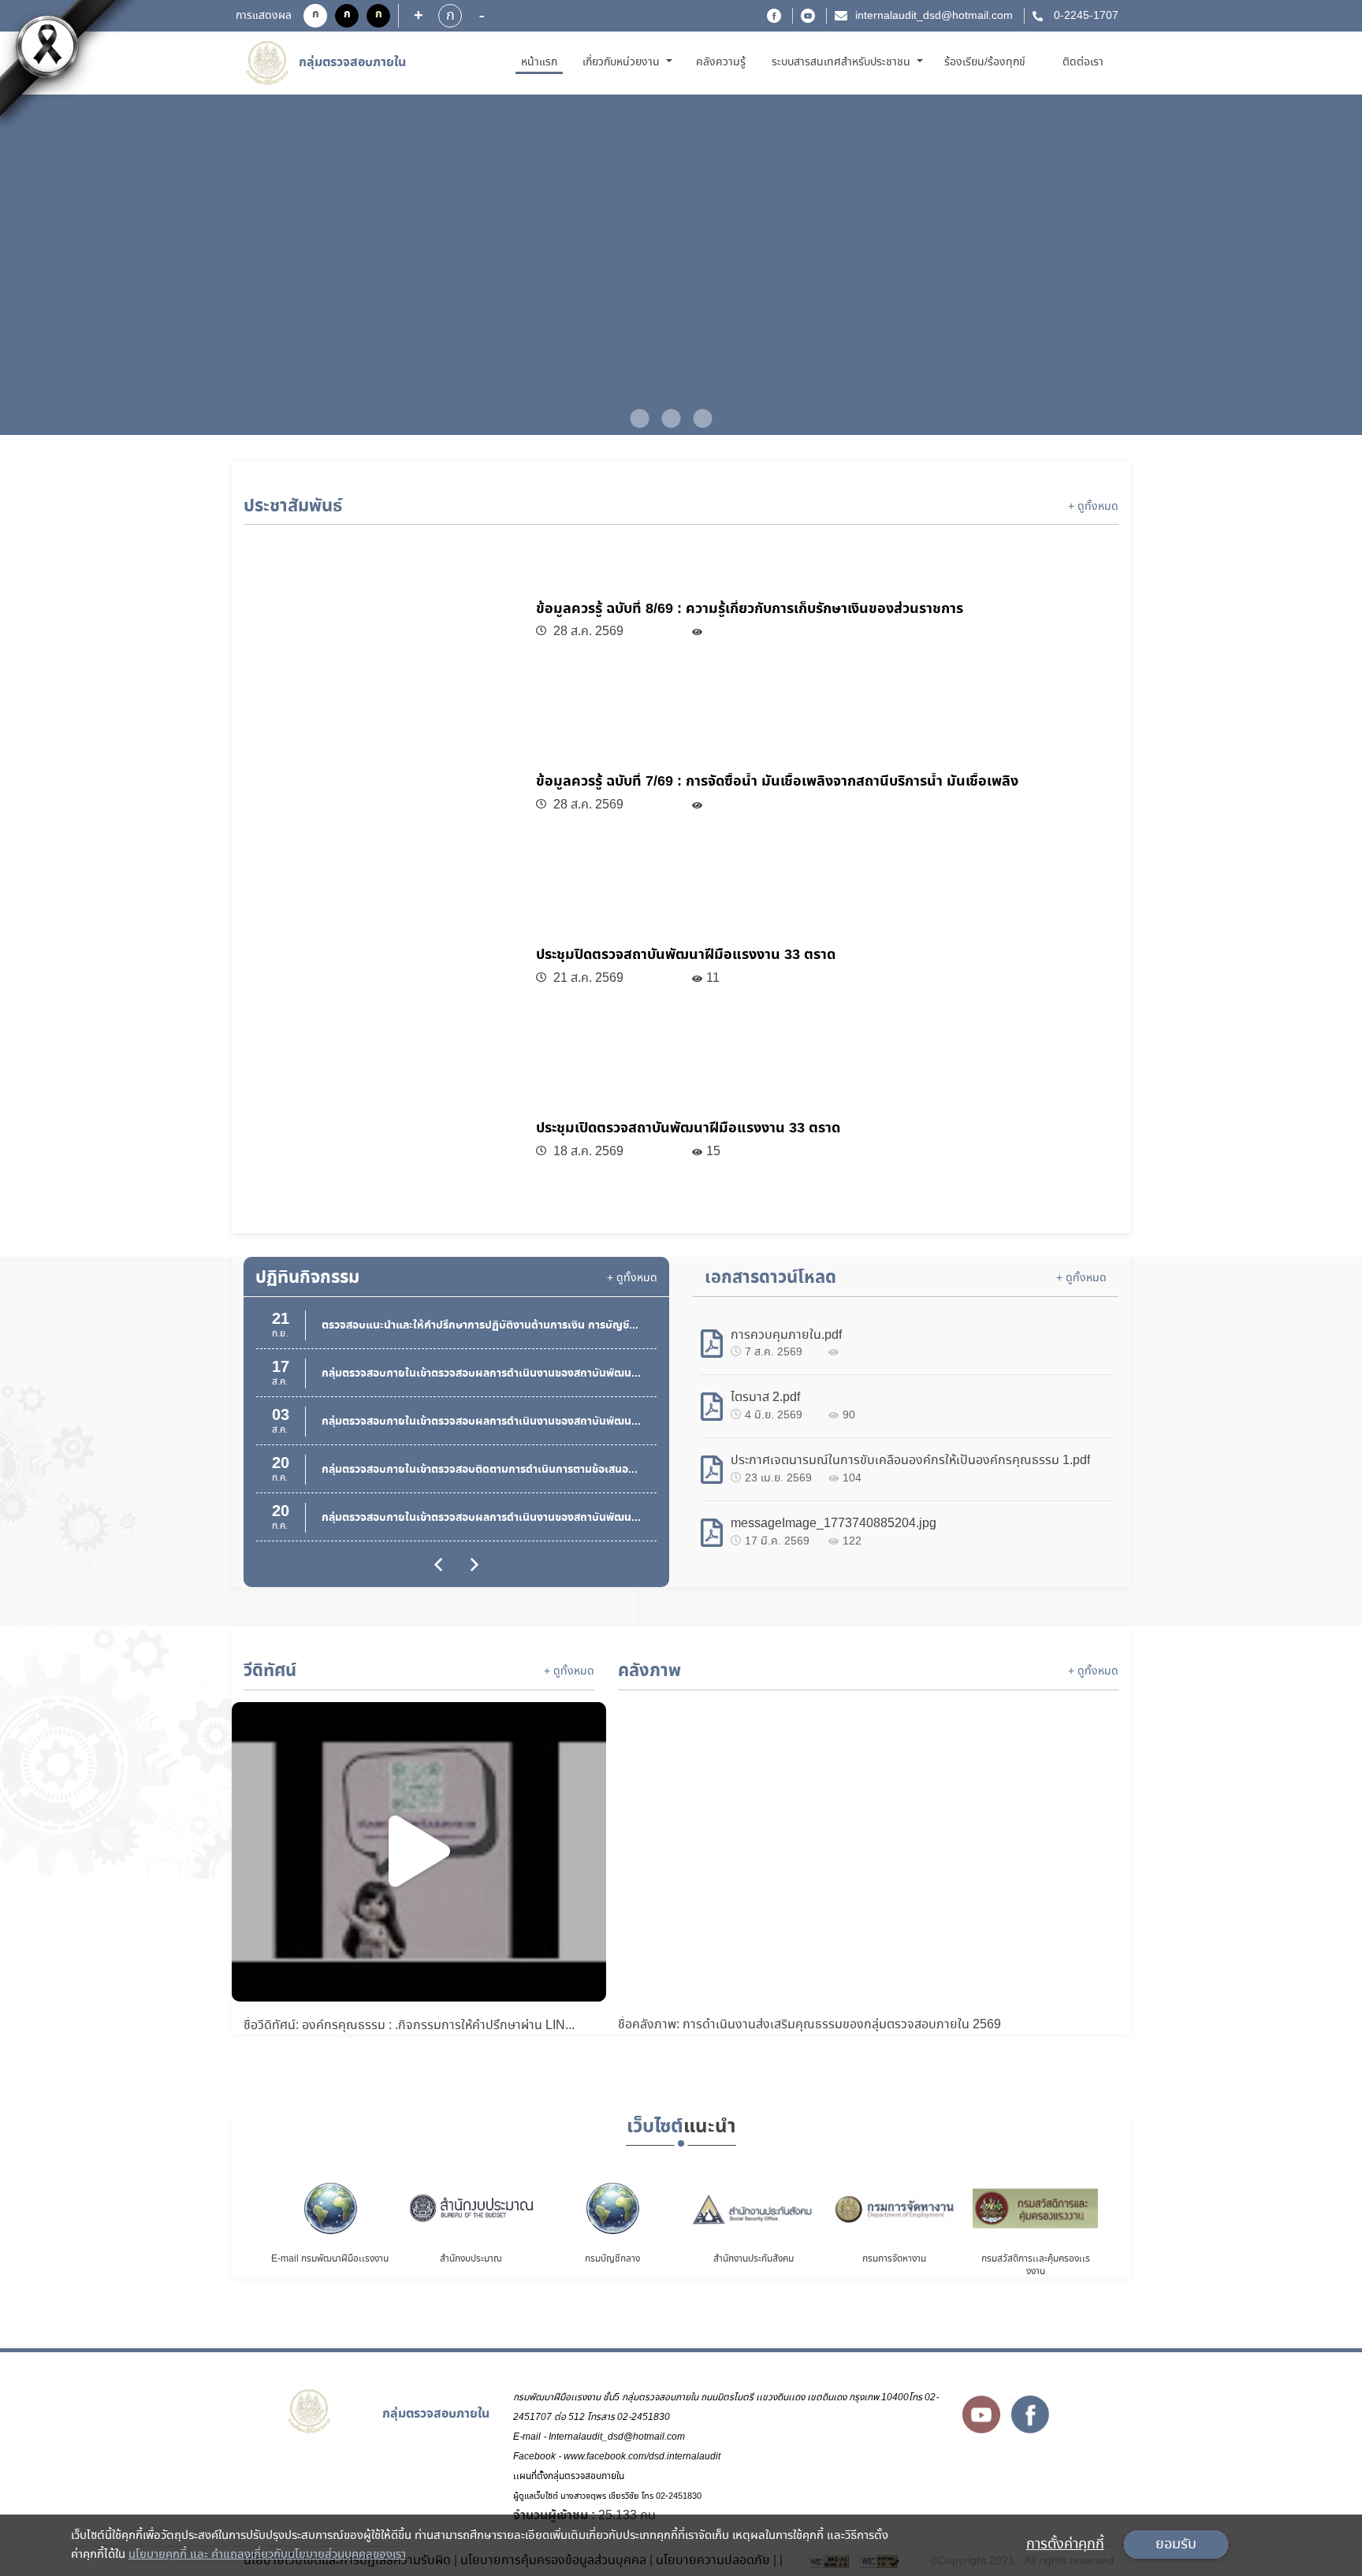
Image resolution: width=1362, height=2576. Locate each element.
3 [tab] (697, 418)
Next (1286, 266)
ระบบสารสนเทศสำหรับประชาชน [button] (843, 62)
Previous (76, 266)
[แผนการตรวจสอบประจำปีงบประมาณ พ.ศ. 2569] (681, 265)
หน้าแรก (542, 62)
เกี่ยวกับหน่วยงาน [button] (623, 62)
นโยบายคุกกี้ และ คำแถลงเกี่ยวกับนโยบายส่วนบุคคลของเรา (267, 2555)
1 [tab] (634, 418)
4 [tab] (728, 418)
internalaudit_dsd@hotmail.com (934, 16)
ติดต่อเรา (1083, 62)
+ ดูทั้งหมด (1093, 507)
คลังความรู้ (721, 62)
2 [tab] (665, 418)
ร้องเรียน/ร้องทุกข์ (985, 62)
